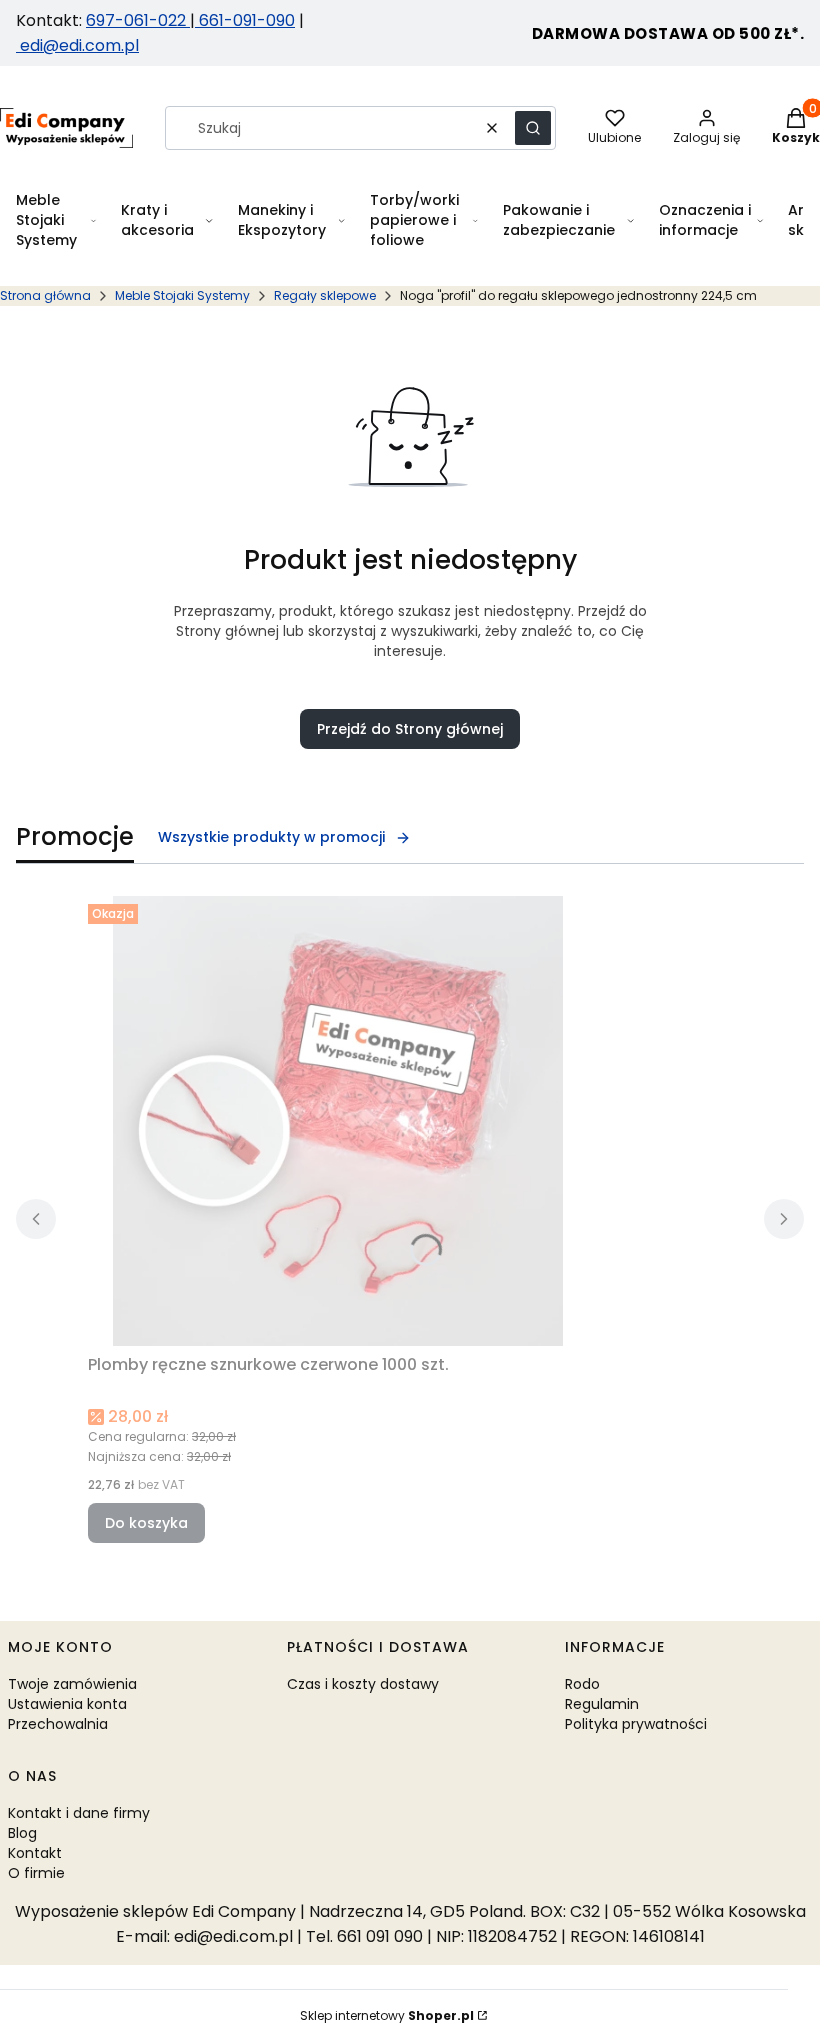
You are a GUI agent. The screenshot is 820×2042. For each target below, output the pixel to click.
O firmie (36, 1873)
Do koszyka (146, 1523)
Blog (22, 1833)
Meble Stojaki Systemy (182, 295)
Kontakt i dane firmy (79, 1813)
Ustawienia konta (67, 1704)
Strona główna (45, 295)
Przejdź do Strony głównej (410, 729)
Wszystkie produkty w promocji (271, 837)
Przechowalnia (58, 1724)
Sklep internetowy (387, 2015)
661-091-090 (247, 20)
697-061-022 (138, 20)
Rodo (582, 1684)
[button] (533, 128)
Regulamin (602, 1704)
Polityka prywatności (636, 1724)
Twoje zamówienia (72, 1684)
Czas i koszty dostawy (363, 1684)
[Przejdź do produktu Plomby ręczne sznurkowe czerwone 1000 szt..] (338, 1121)
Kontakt (35, 1853)
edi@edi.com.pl (77, 45)
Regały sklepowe (325, 295)
